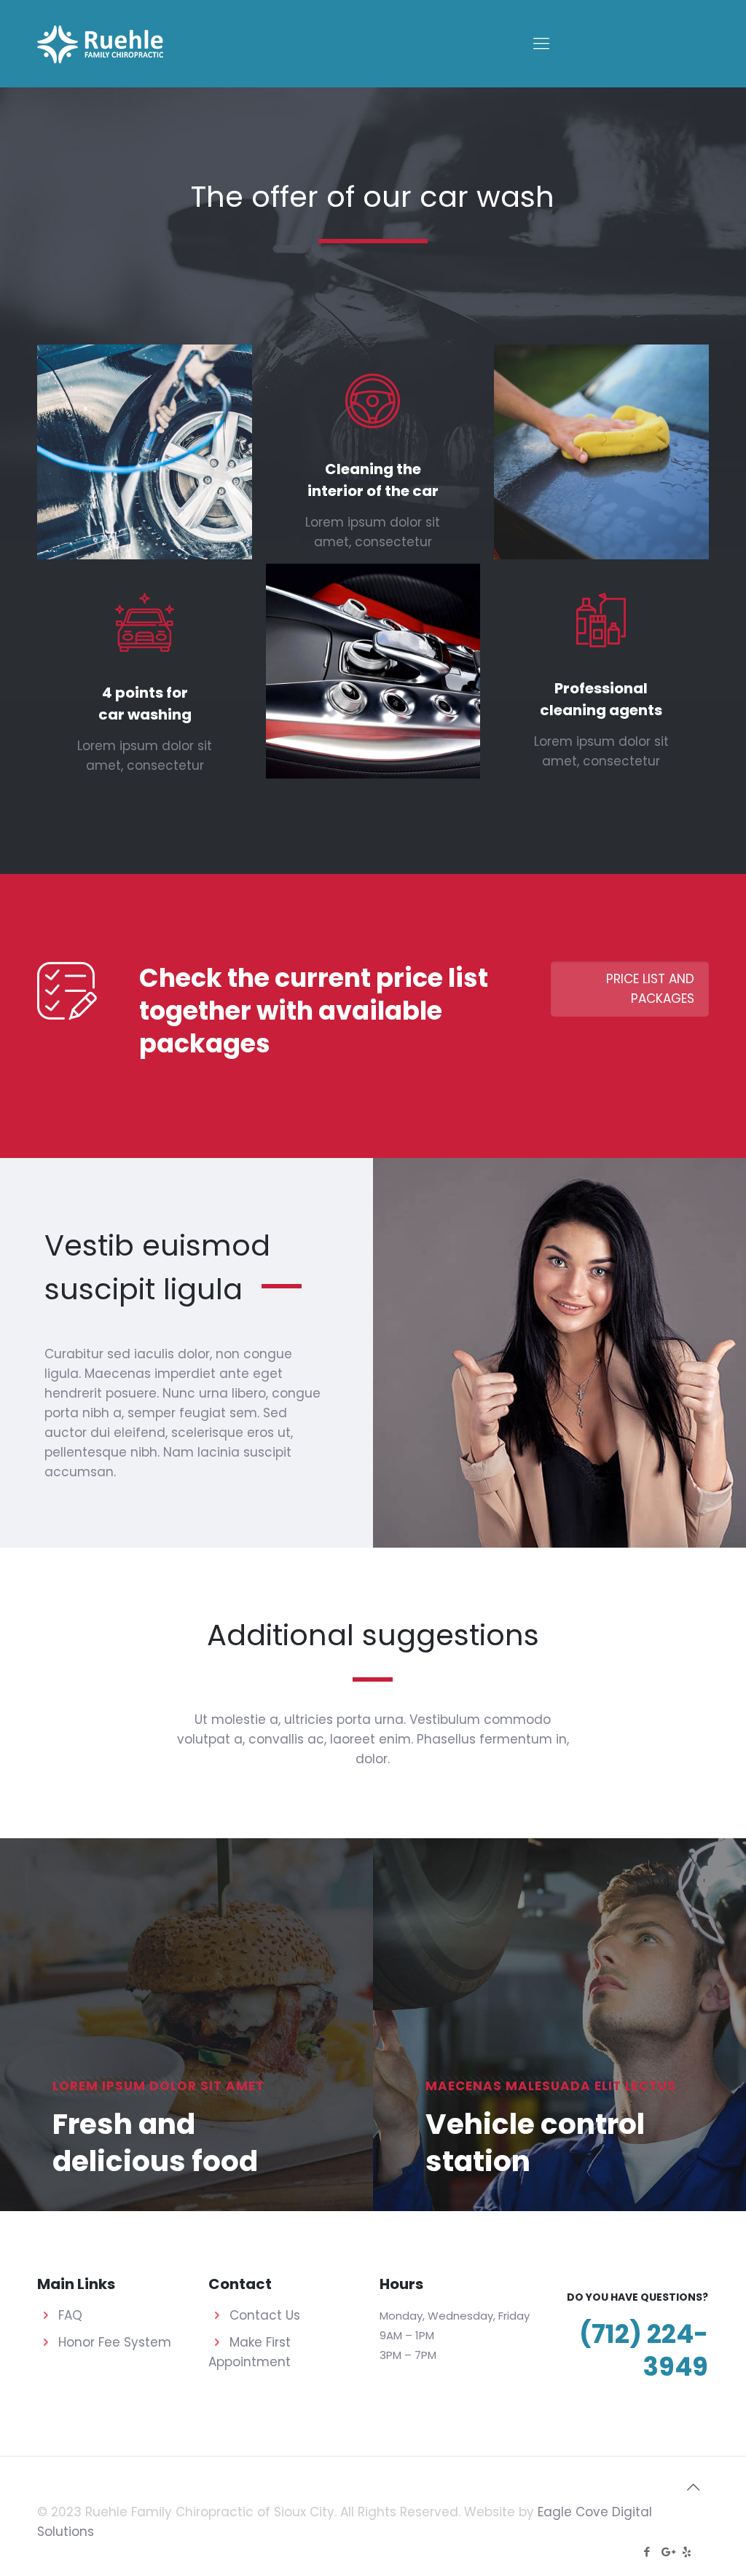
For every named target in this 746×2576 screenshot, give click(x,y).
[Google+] (667, 2552)
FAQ (70, 2315)
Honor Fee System (115, 2342)
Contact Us (265, 2315)
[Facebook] (647, 2552)
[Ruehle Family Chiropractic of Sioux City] (100, 44)
